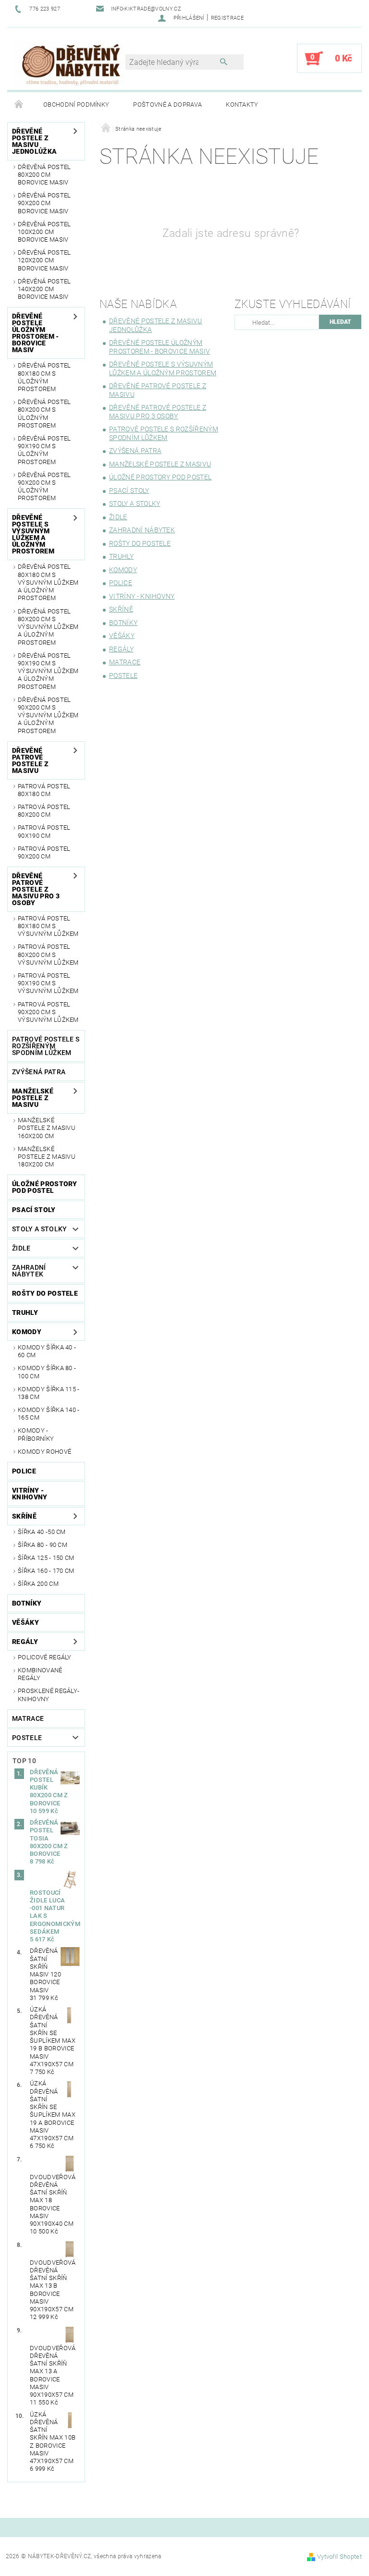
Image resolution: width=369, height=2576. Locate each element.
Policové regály (45, 1657)
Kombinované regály (40, 1674)
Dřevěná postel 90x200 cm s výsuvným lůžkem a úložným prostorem (48, 715)
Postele (27, 1738)
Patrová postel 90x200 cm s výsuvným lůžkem (48, 1012)
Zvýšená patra (39, 1072)
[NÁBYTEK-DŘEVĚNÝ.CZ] (71, 63)
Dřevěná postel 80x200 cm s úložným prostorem (44, 414)
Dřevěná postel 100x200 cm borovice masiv (44, 232)
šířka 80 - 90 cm (43, 1545)
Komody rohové (44, 1452)
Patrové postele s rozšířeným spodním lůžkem (46, 1046)
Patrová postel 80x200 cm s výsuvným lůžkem (48, 955)
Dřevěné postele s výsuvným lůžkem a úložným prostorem (33, 534)
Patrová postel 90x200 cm (44, 853)
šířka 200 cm (38, 1584)
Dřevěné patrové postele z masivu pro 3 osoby (36, 889)
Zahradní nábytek (29, 1271)
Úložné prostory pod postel (45, 1187)
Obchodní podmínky (76, 104)
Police (24, 1471)
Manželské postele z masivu (33, 1098)
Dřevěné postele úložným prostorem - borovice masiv (36, 333)
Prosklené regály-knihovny (49, 1695)
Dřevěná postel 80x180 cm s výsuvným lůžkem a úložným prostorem (48, 582)
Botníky (27, 1603)
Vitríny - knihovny (30, 1494)
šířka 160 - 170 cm (46, 1571)
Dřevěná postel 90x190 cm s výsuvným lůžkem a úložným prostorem (48, 671)
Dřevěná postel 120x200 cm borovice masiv (44, 260)
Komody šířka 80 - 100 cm (47, 1372)
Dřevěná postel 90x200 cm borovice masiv (44, 203)
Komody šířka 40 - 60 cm (47, 1351)
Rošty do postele (45, 1293)
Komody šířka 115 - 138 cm (49, 1393)
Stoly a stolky (39, 1229)
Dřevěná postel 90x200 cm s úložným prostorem (44, 487)
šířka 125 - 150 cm (46, 1558)
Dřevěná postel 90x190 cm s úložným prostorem (44, 450)
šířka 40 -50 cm (42, 1532)
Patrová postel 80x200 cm (44, 811)
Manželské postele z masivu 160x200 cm (47, 1128)
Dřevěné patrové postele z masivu (30, 761)
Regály (25, 1642)
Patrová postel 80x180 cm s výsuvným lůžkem (48, 926)
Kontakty (242, 104)
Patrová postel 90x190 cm (44, 831)
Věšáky (25, 1622)
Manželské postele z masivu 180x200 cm (47, 1157)
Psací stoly (34, 1210)
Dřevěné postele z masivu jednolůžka (34, 141)
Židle (21, 1248)
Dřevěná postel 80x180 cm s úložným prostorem (44, 377)
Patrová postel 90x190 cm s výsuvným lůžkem (48, 983)
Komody (27, 1332)
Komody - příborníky (36, 1434)
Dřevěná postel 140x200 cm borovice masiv (44, 289)
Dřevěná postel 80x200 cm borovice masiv (44, 175)
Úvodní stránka (19, 105)
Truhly (25, 1313)
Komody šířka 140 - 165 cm (49, 1414)
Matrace (28, 1718)
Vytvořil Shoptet (339, 2557)
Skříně (24, 1516)
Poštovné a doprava (167, 104)
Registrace (227, 18)
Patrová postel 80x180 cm (44, 790)
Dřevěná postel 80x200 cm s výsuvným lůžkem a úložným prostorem (48, 627)
